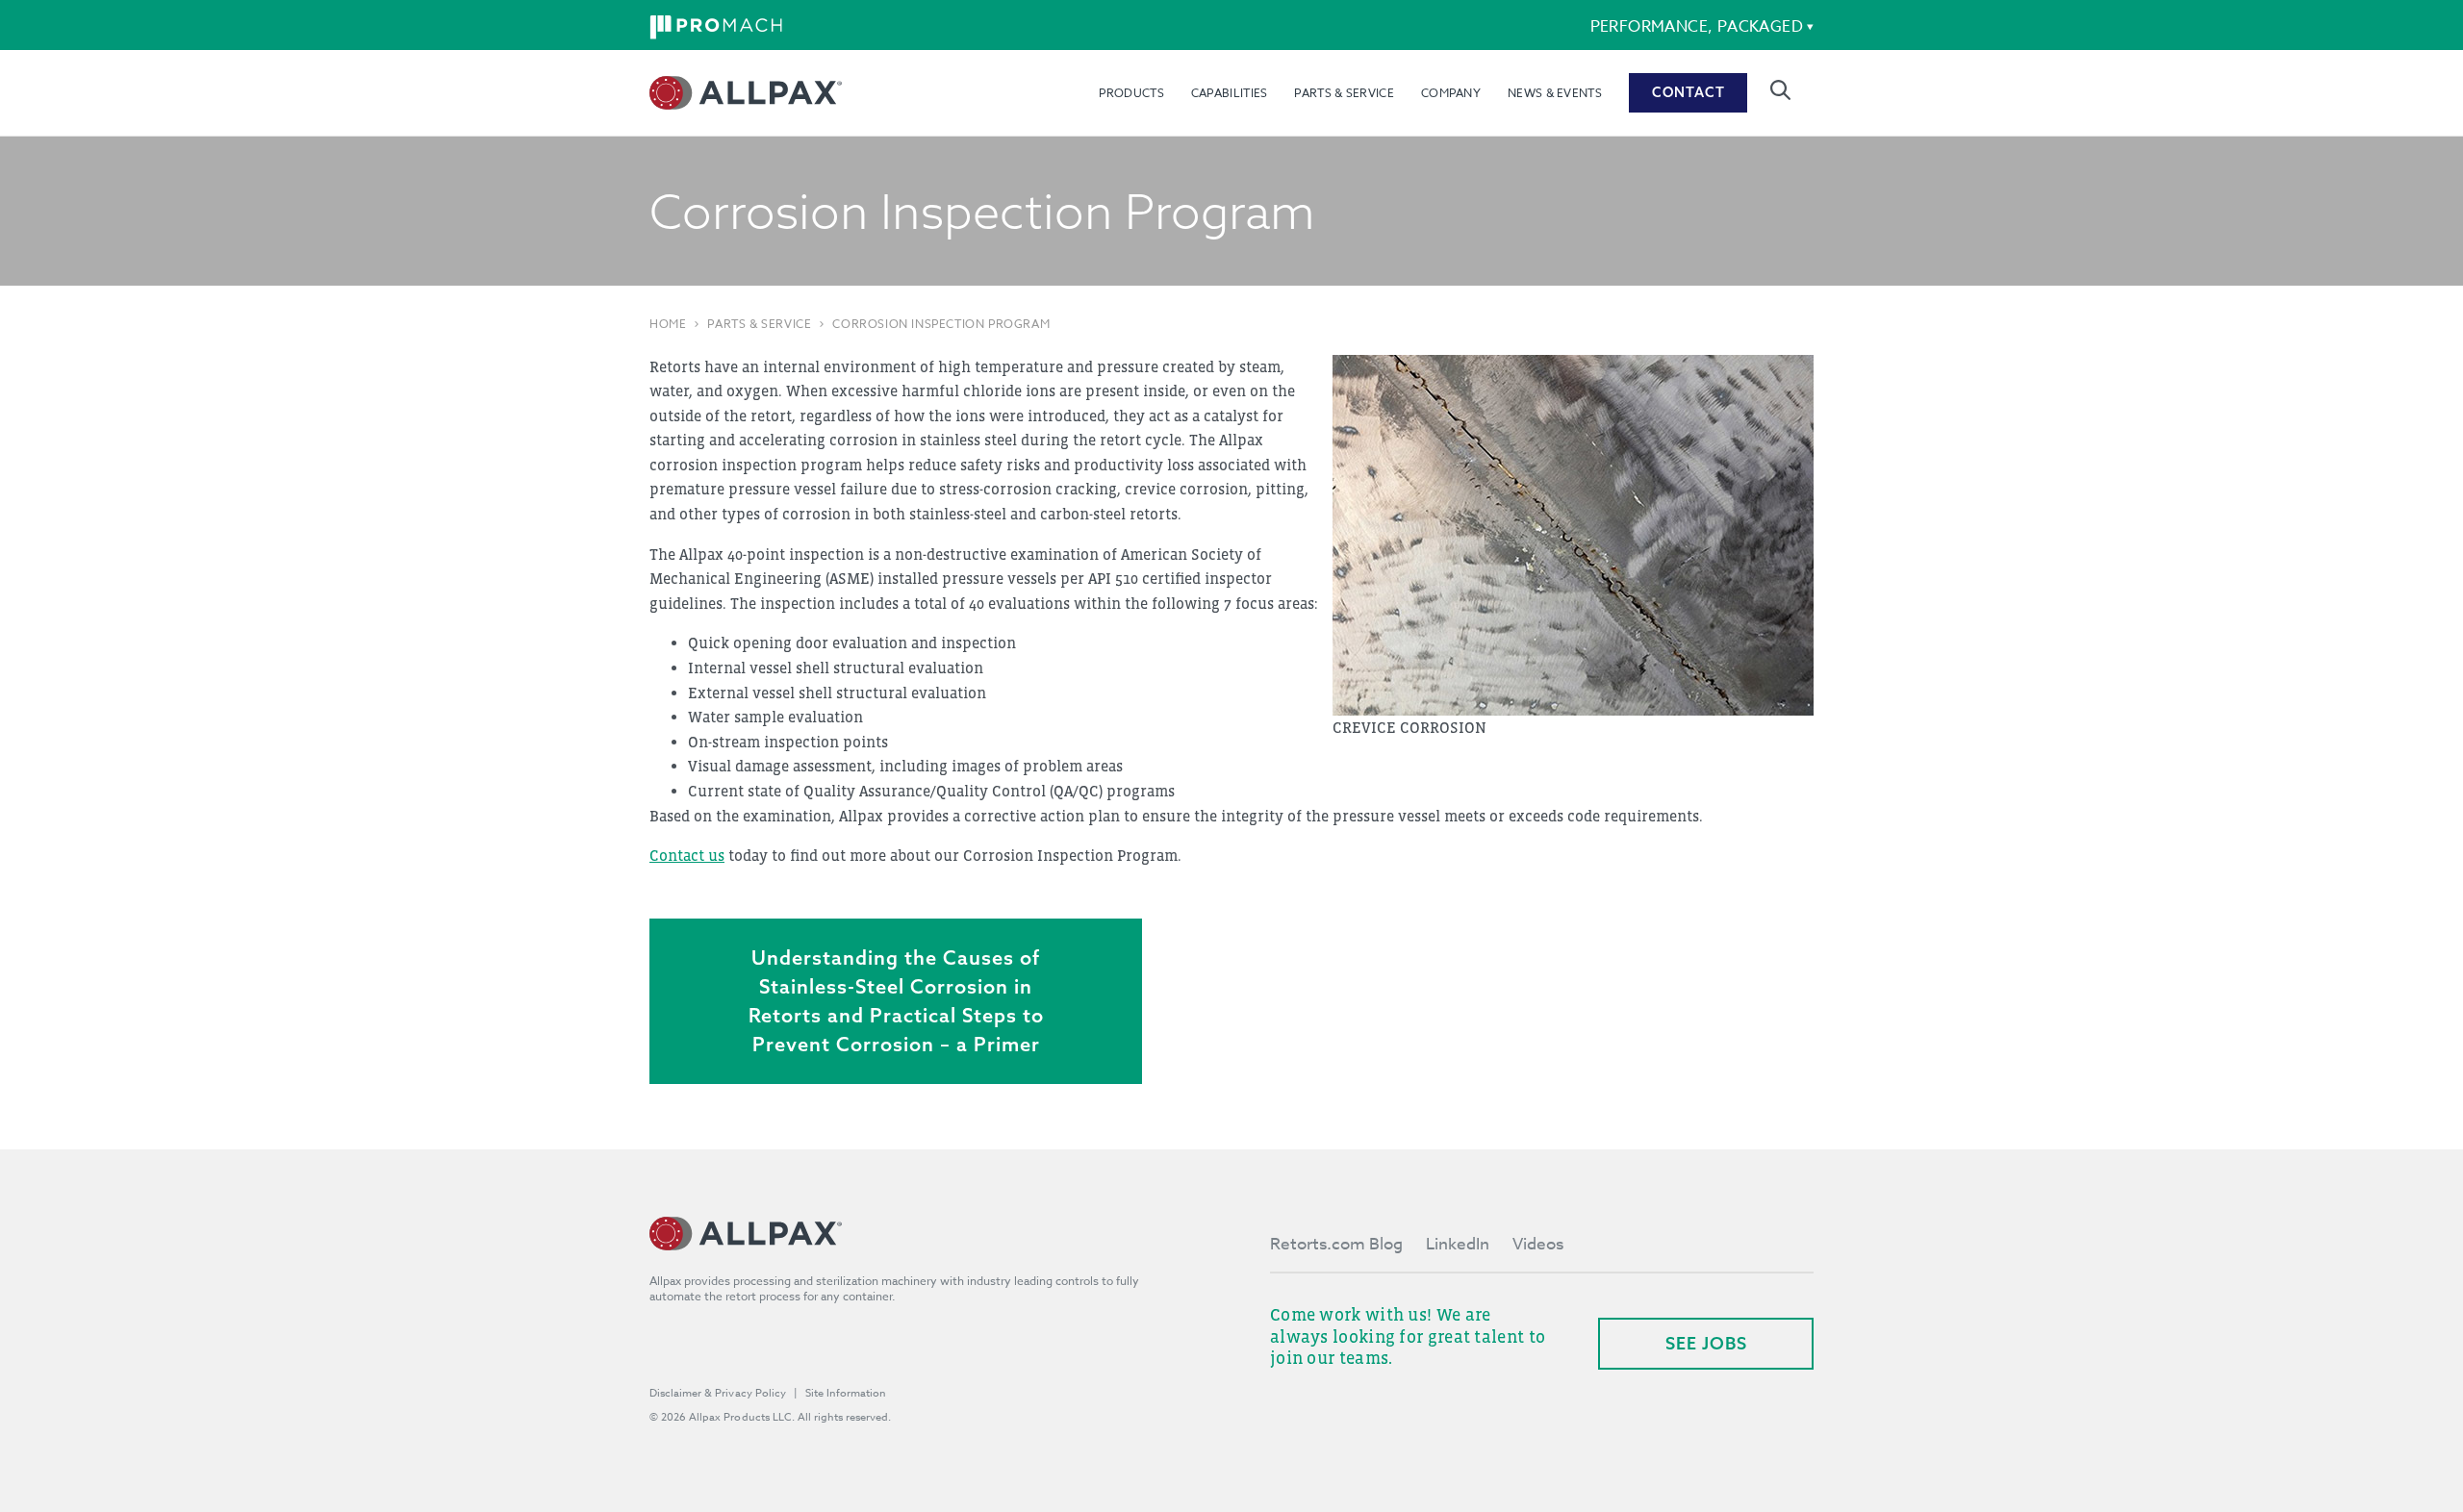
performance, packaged (1697, 27)
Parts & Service (1344, 93)
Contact (1689, 92)
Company (1451, 93)
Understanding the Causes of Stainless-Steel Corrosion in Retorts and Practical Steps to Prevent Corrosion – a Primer (896, 1001)
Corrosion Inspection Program (941, 324)
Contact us (687, 855)
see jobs (1706, 1343)
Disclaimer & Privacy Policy (718, 1393)
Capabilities (1230, 93)
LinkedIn (1458, 1244)
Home (668, 324)
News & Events (1555, 93)
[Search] (1780, 90)
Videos (1538, 1244)
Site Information (846, 1393)
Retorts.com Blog (1336, 1244)
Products (1131, 93)
